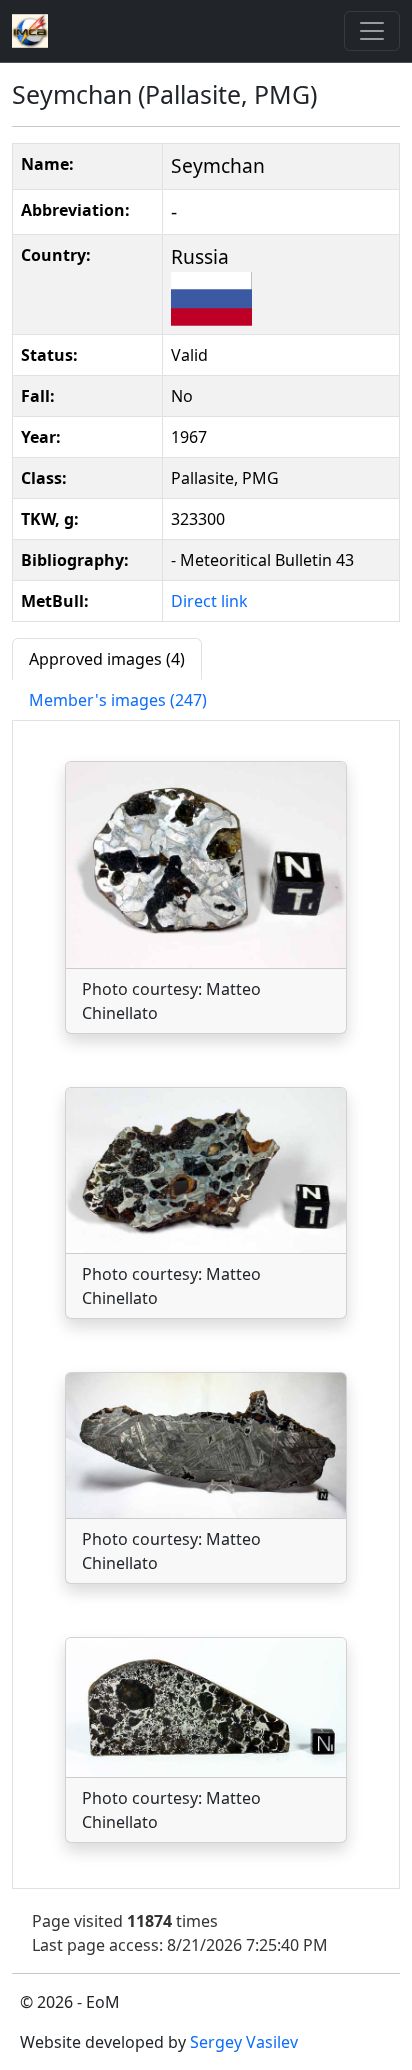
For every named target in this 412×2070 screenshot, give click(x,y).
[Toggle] (372, 31)
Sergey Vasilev (244, 2042)
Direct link (209, 601)
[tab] (107, 659)
